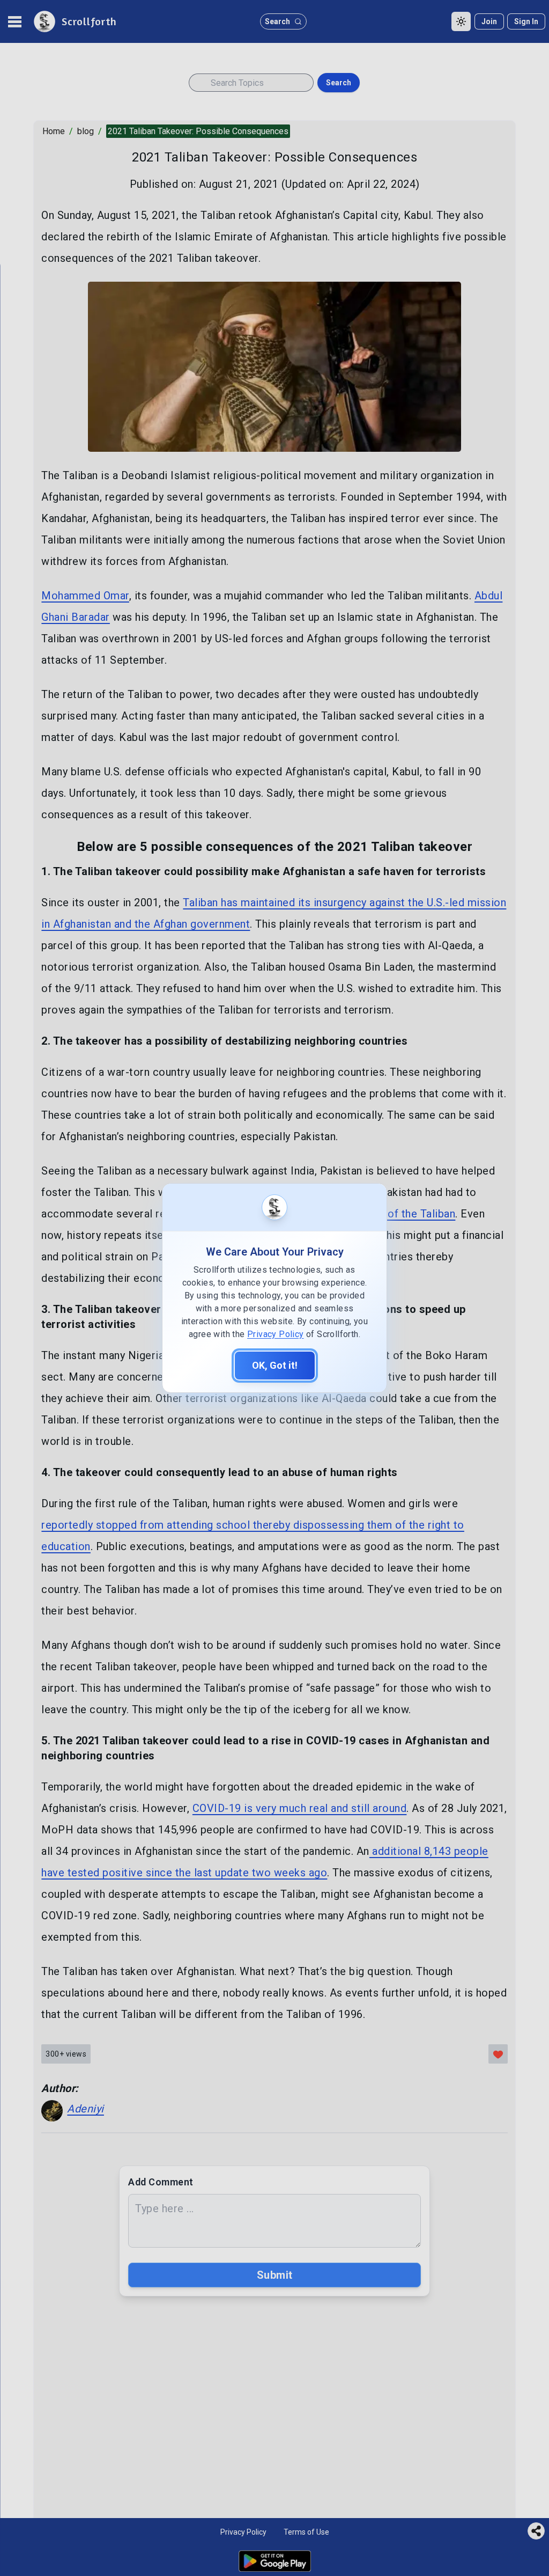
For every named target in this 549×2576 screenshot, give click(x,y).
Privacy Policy (276, 1334)
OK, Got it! (275, 1365)
